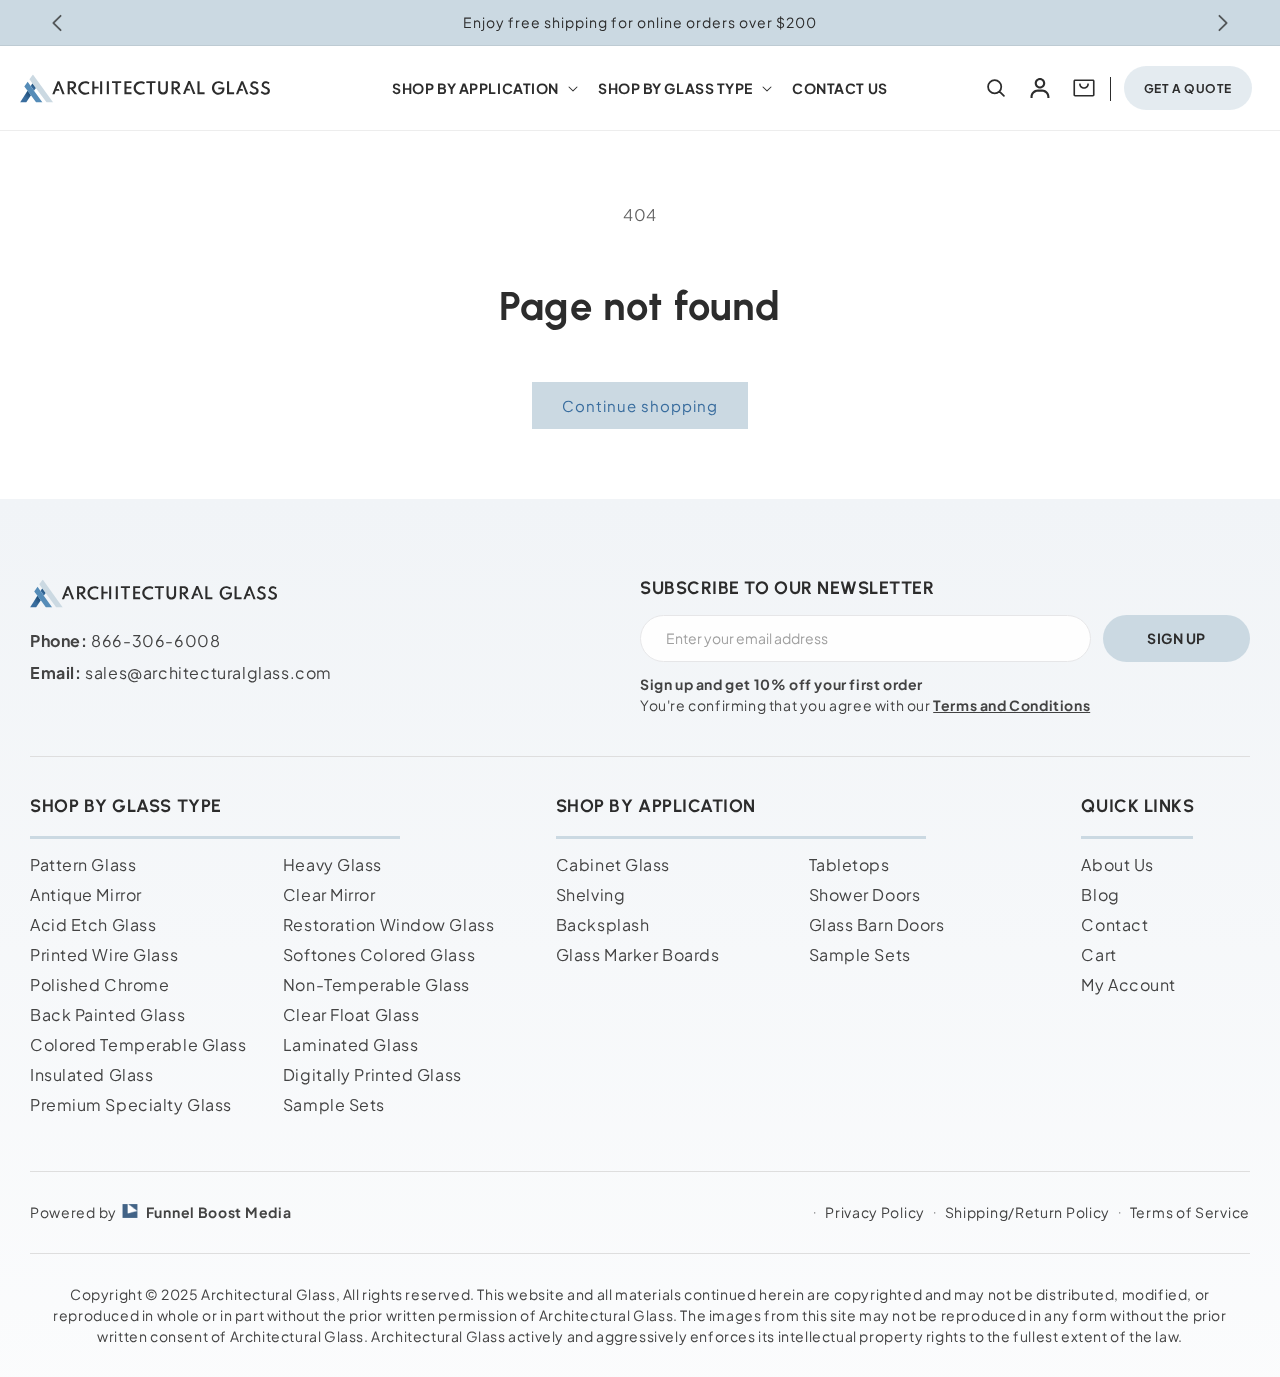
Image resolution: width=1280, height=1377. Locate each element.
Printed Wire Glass (104, 954)
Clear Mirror (329, 894)
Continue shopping (640, 405)
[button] (483, 88)
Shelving (590, 894)
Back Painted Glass (107, 1014)
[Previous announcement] (57, 23)
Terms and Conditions (1011, 705)
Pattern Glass (83, 864)
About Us (1117, 864)
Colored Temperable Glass (138, 1044)
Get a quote (1188, 88)
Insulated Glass (91, 1074)
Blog (1100, 894)
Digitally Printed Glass (372, 1074)
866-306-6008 (155, 640)
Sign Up (1176, 638)
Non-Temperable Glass (376, 984)
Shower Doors (865, 894)
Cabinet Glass (613, 864)
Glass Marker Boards (638, 954)
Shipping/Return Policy (1027, 1212)
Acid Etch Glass (93, 924)
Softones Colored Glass (379, 954)
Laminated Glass (350, 1044)
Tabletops (849, 864)
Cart (1098, 954)
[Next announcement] (1223, 23)
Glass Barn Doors (877, 924)
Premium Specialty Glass (131, 1104)
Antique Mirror (86, 894)
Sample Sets (334, 1104)
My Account (1128, 984)
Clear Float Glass (351, 1014)
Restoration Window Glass (388, 924)
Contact (1114, 924)
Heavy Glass (332, 864)
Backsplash (603, 924)
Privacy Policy (875, 1212)
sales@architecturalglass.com (208, 672)
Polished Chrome (99, 984)
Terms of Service (1190, 1212)
